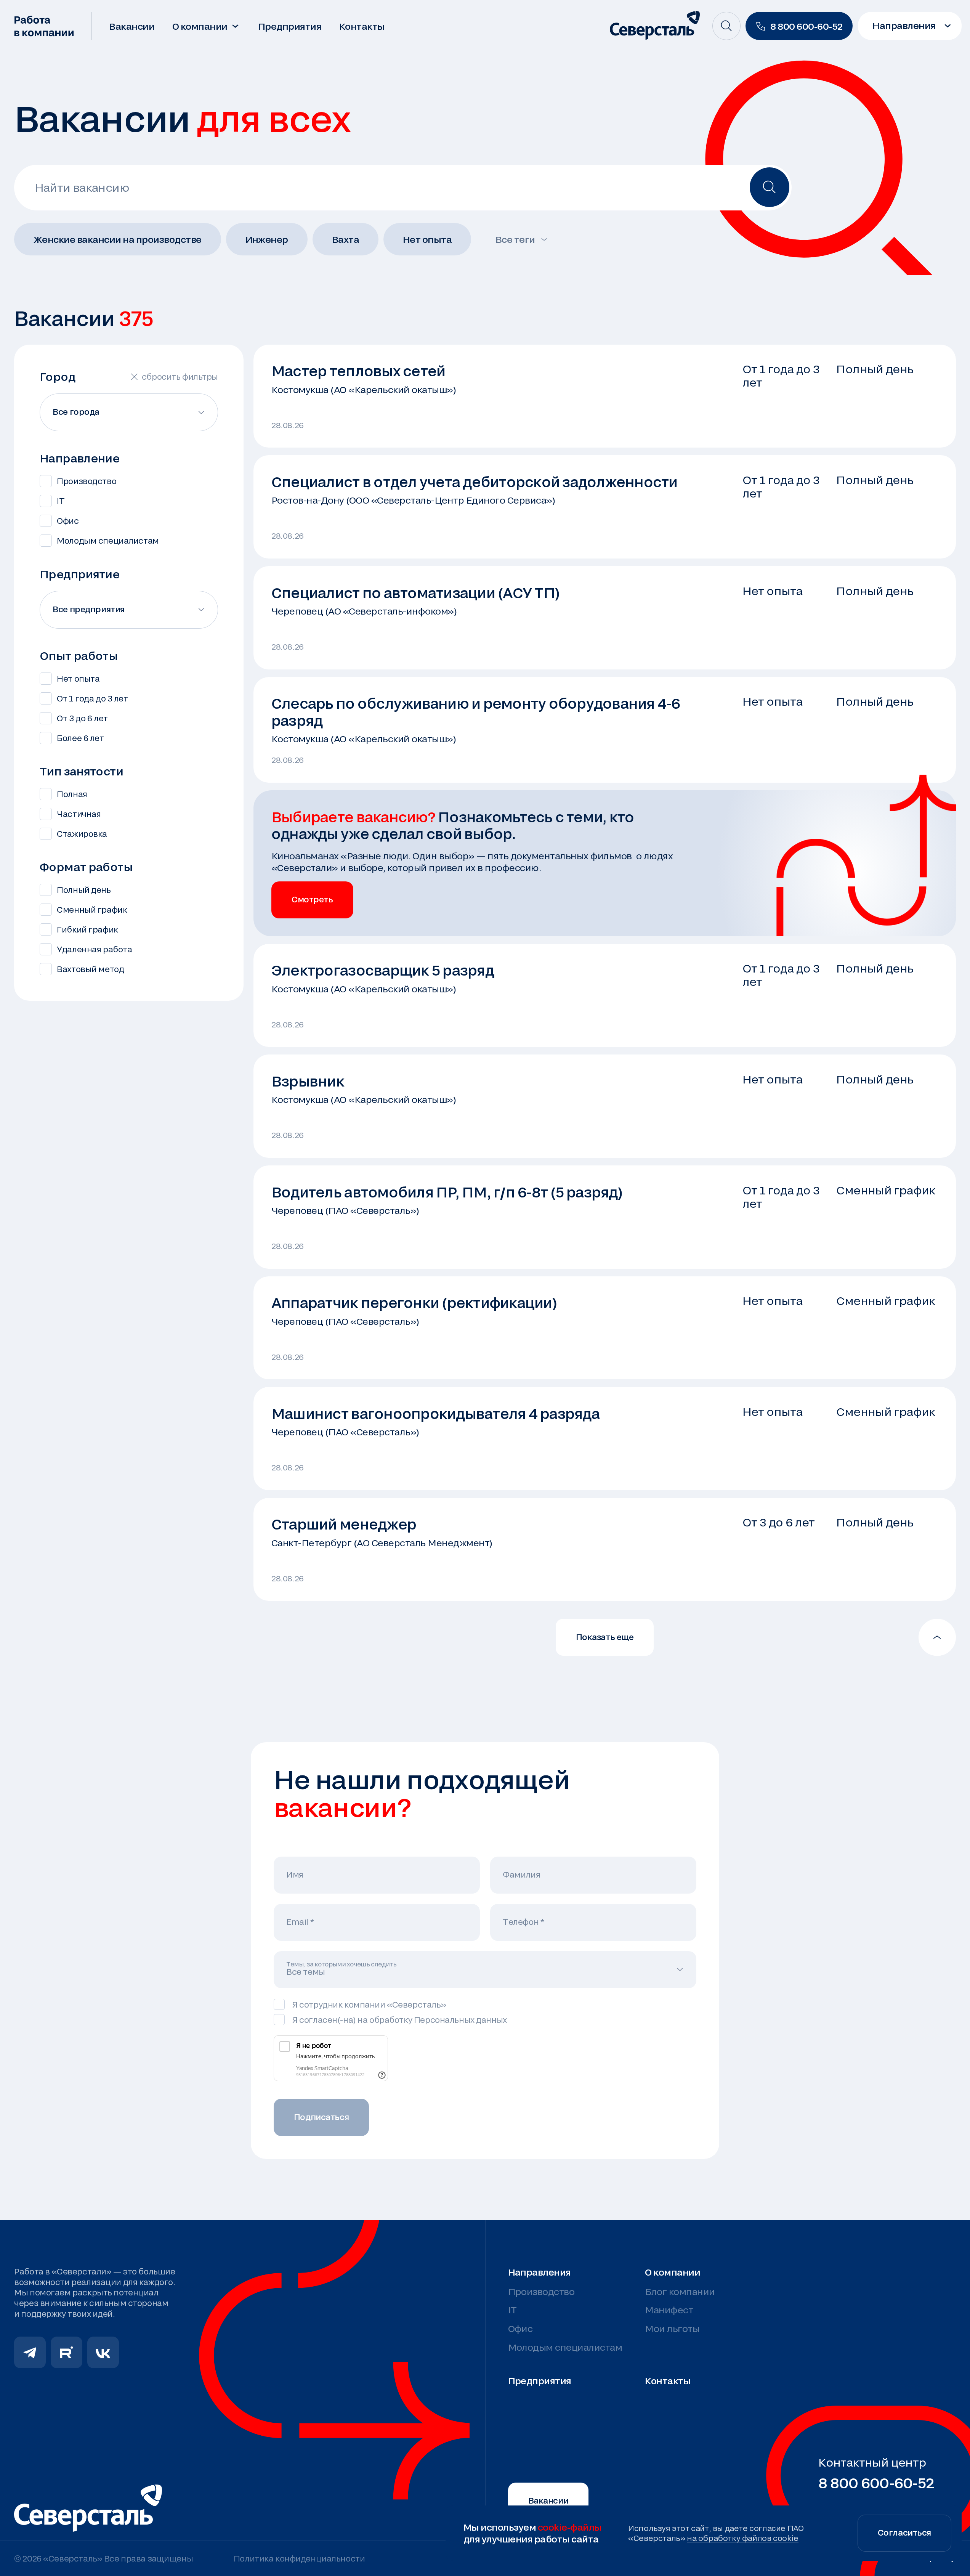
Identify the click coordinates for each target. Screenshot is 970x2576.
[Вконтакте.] (103, 2352)
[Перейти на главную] (45, 26)
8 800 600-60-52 (876, 2483)
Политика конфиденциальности (299, 2558)
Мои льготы (672, 2328)
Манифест (669, 2310)
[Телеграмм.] (30, 2352)
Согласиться (904, 2532)
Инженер (267, 239)
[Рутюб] (67, 2352)
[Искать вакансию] (770, 187)
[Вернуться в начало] (937, 1637)
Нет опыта (427, 239)
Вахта (346, 239)
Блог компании (680, 2291)
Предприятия (290, 26)
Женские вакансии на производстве (118, 239)
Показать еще (605, 1637)
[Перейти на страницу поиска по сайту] (726, 26)
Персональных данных (460, 2020)
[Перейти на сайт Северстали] (655, 26)
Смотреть (312, 899)
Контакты (362, 26)
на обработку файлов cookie (743, 2538)
